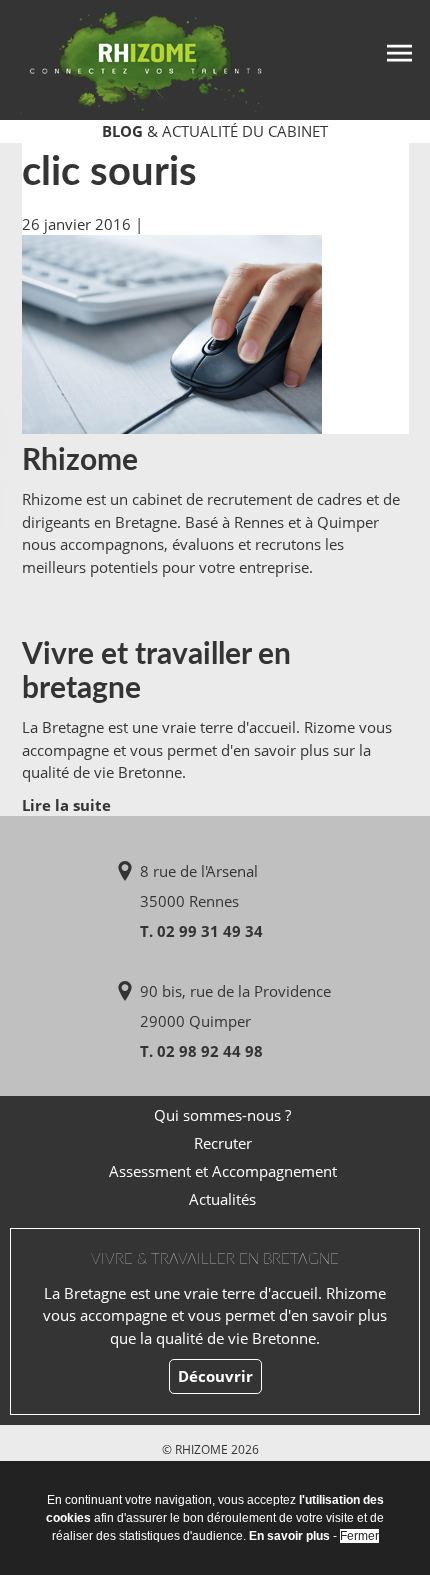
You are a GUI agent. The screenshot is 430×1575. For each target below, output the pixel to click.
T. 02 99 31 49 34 (201, 931)
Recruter (223, 1143)
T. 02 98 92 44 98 (201, 1051)
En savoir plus (289, 1536)
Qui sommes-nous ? (222, 1115)
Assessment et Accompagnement (223, 1171)
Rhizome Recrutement (132, 57)
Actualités (222, 1199)
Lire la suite (66, 805)
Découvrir (215, 1376)
